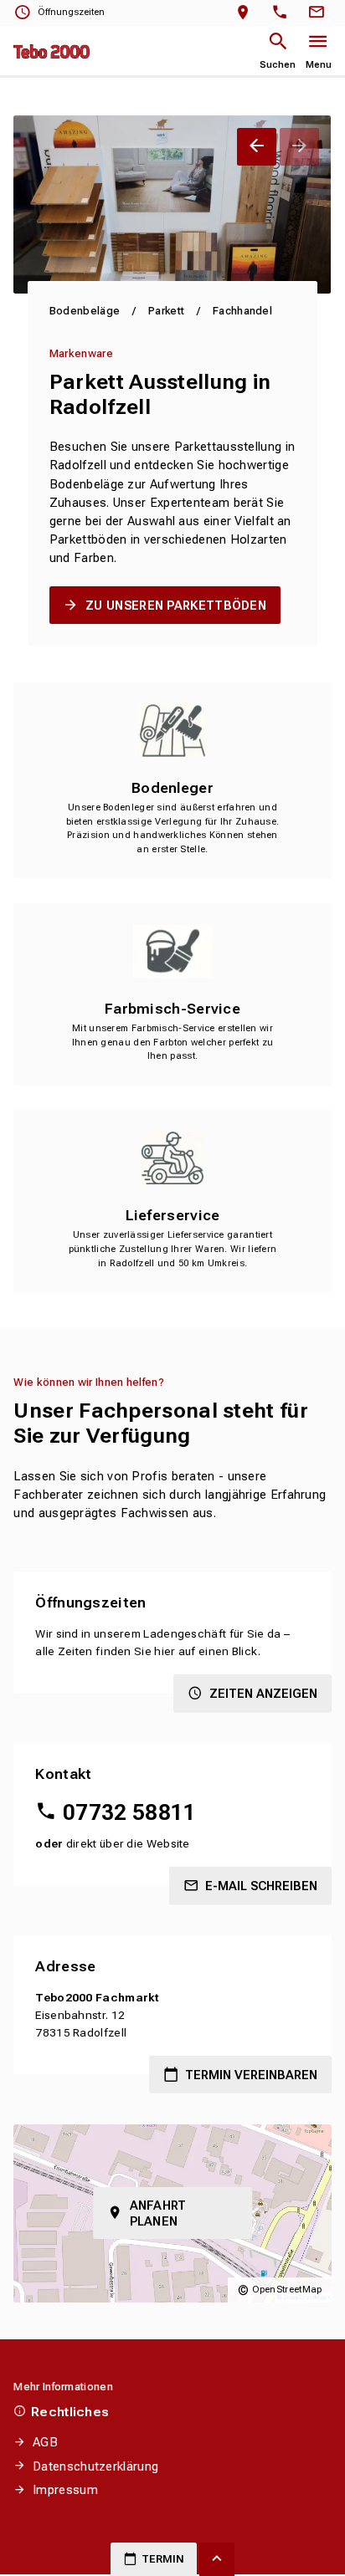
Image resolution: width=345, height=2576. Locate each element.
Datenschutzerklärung (95, 2466)
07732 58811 (129, 1812)
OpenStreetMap (287, 2290)
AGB (45, 2442)
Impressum (65, 2490)
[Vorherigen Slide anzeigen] (257, 147)
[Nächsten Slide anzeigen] (299, 147)
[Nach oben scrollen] (217, 2559)
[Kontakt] (319, 13)
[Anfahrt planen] (247, 13)
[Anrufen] (283, 13)
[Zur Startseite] (51, 51)
